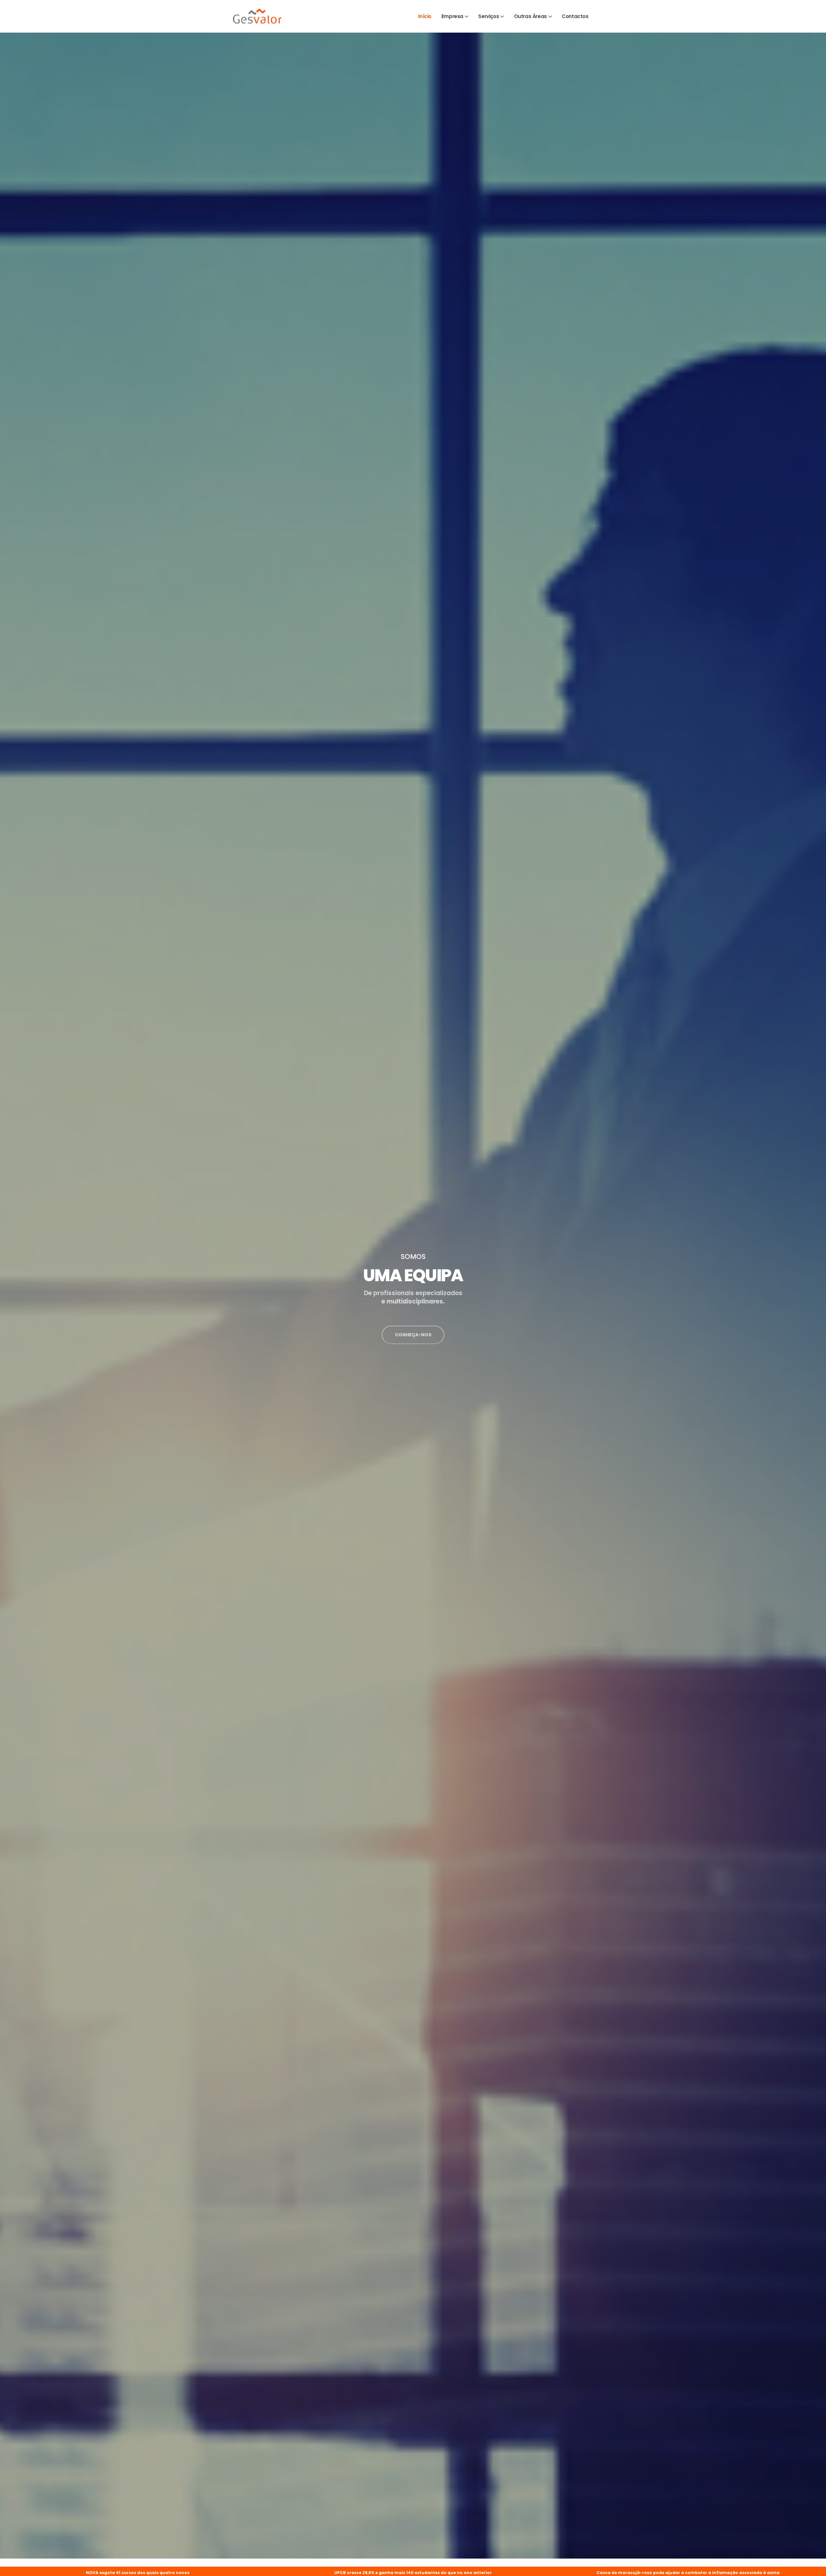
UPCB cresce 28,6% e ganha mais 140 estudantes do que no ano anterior (137, 2573)
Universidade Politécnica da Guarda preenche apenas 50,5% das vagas (688, 2573)
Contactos (575, 16)
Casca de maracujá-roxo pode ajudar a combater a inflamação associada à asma (413, 2573)
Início (425, 16)
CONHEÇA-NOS (413, 1351)
